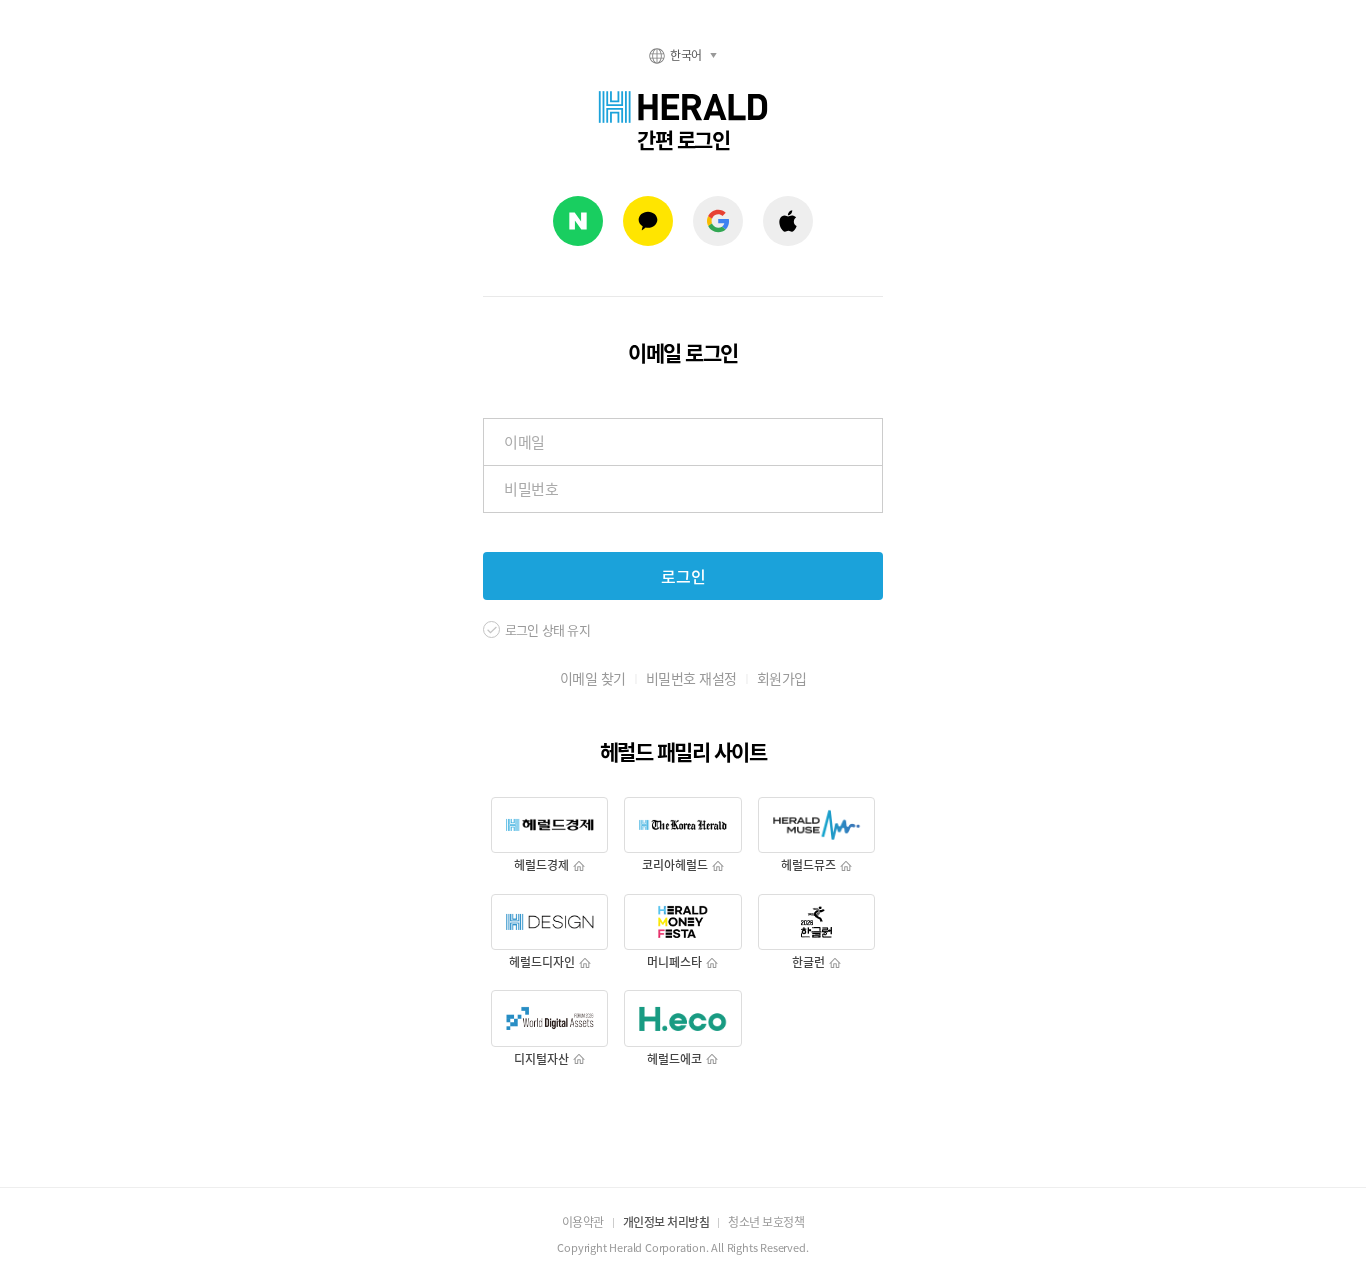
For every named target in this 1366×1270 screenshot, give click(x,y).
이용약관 (583, 1222)
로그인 (683, 576)
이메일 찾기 (593, 678)
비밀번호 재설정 (691, 678)
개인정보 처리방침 (666, 1222)
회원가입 (782, 678)
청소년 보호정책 (766, 1222)
